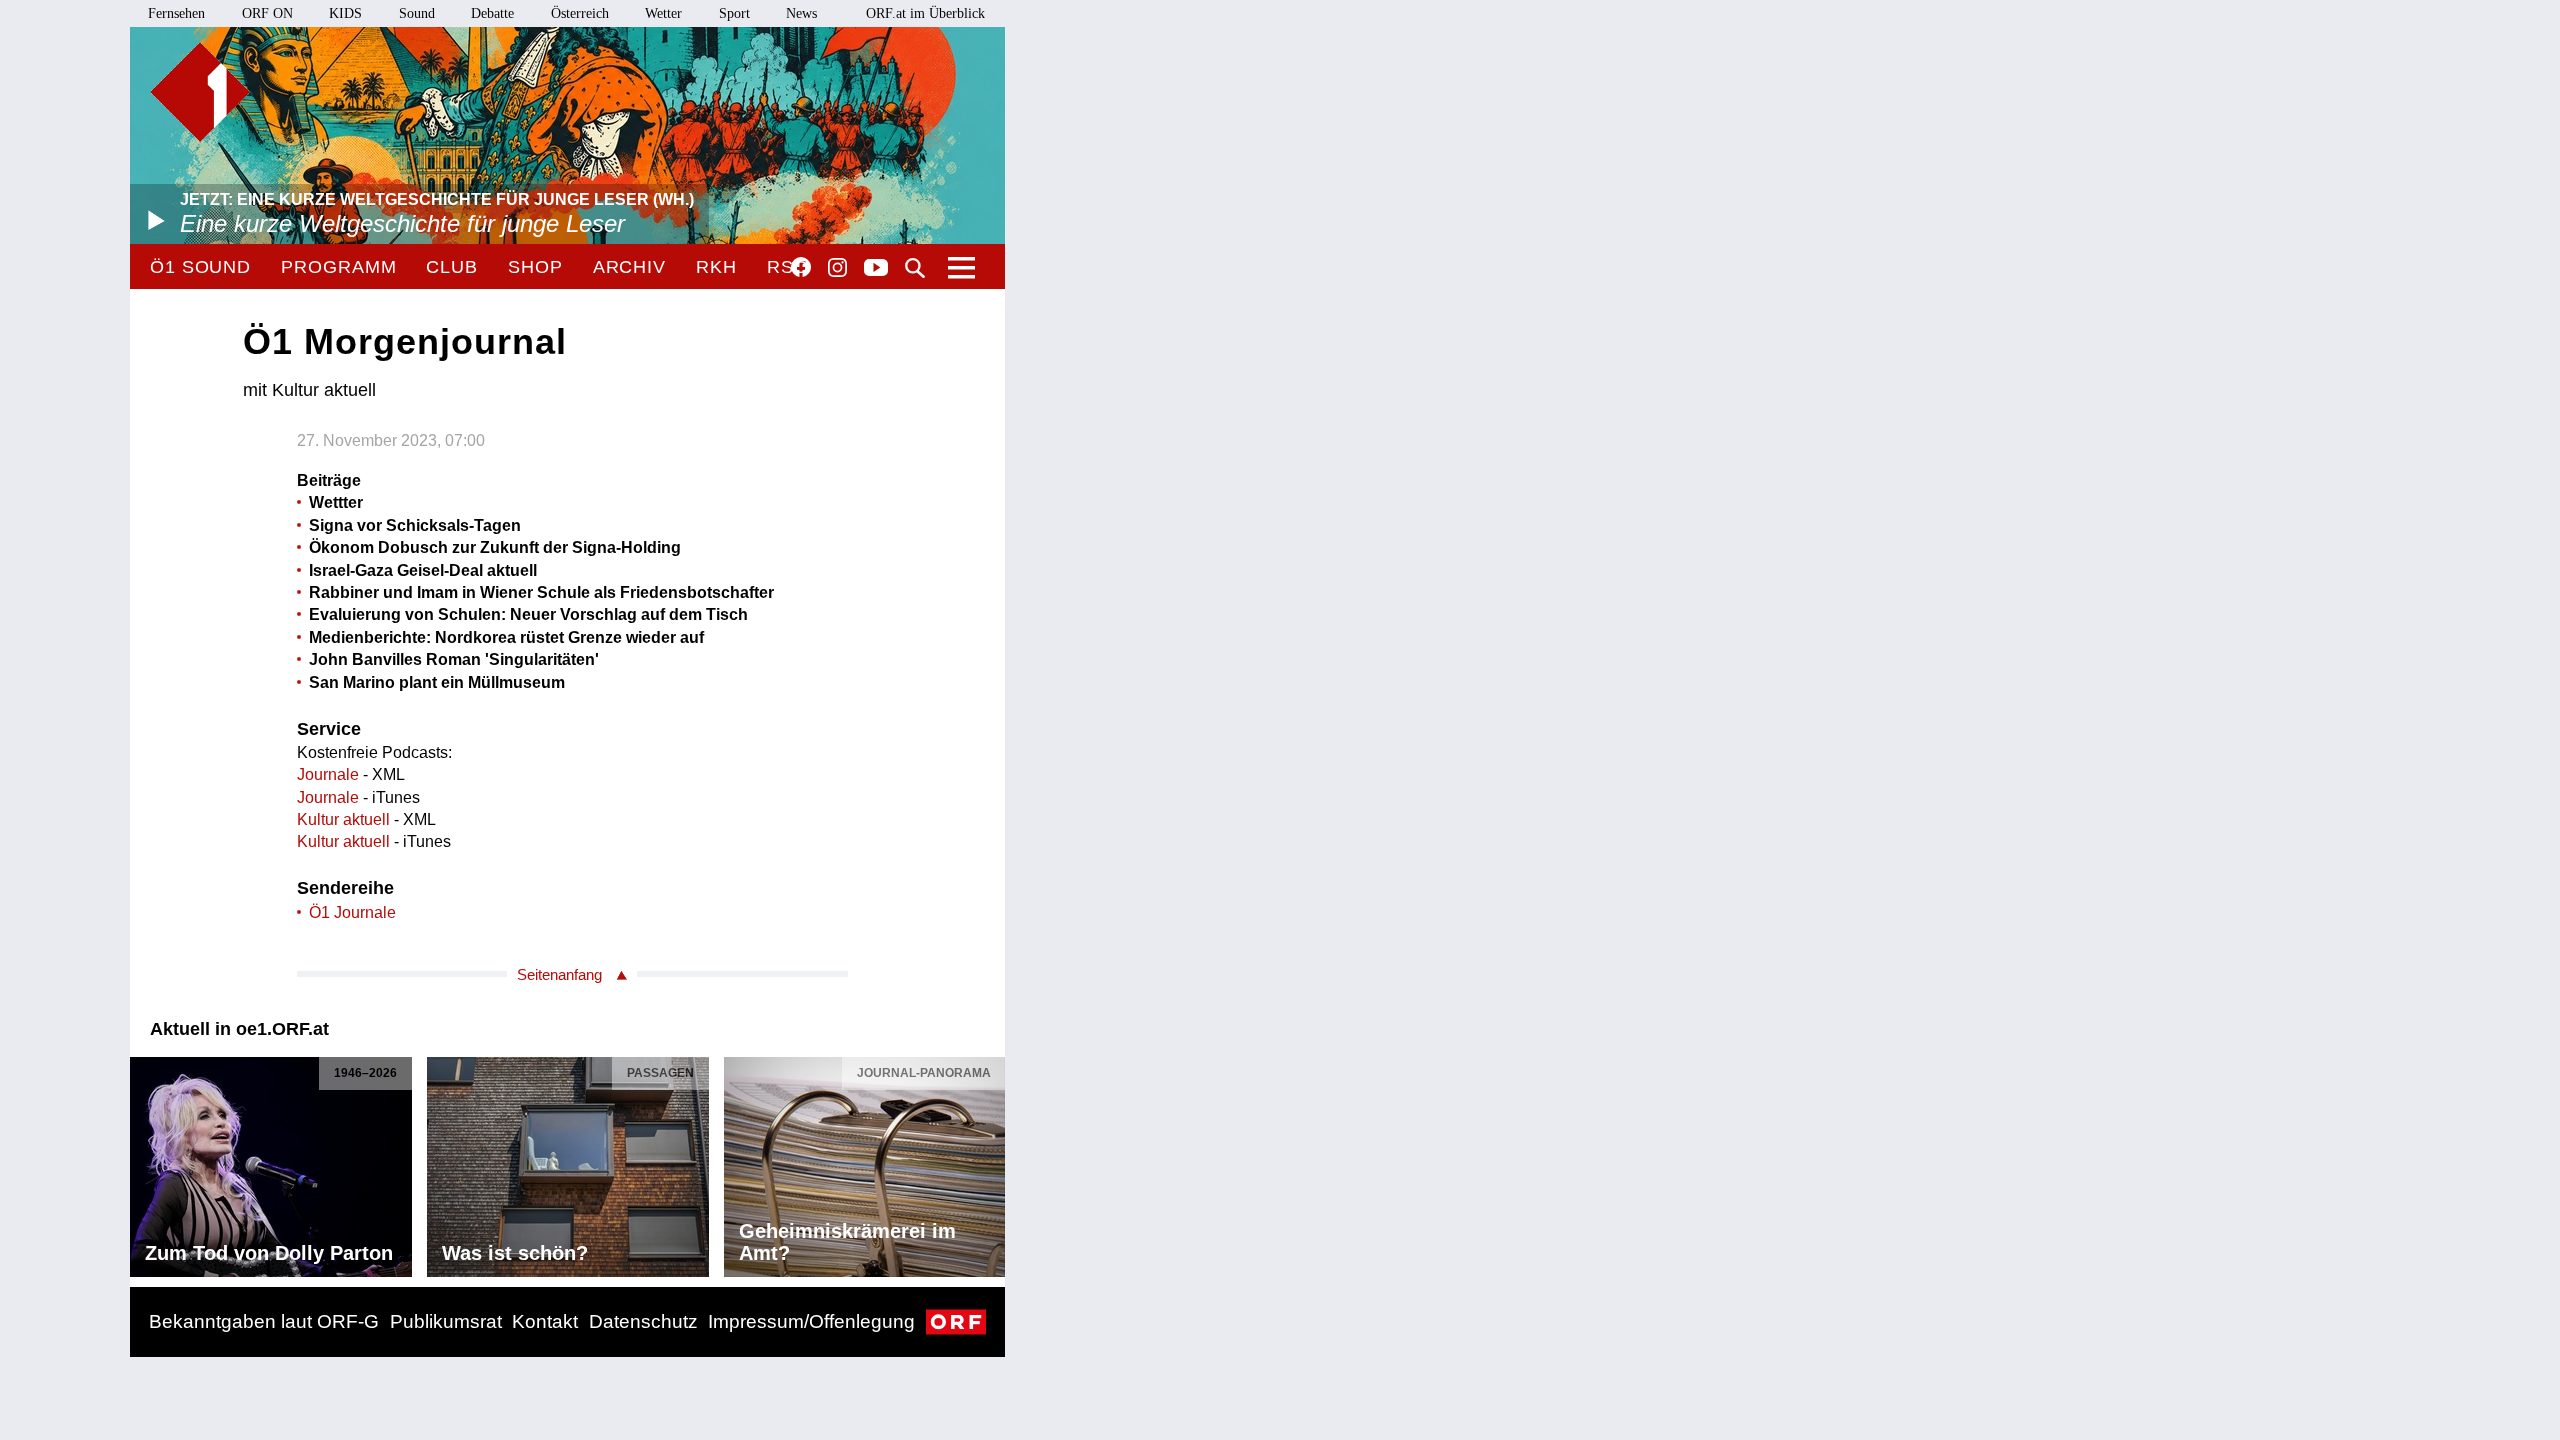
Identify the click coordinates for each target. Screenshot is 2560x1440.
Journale (328, 774)
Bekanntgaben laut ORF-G (264, 1321)
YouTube (876, 269)
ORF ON (267, 13)
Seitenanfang (559, 974)
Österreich (580, 13)
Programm (338, 267)
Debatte (492, 13)
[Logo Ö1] (200, 92)
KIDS (345, 13)
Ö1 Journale (352, 912)
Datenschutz (643, 1321)
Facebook (801, 267)
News (801, 13)
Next (989, 1162)
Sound (417, 13)
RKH (716, 267)
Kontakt (545, 1321)
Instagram (837, 268)
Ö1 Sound (200, 267)
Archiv (629, 267)
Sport (734, 13)
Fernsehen (176, 13)
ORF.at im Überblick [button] (925, 13)
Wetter (663, 13)
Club (452, 267)
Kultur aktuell (343, 819)
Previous (146, 1162)
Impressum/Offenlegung (811, 1321)
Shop (535, 267)
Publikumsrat (446, 1321)
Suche (915, 268)
